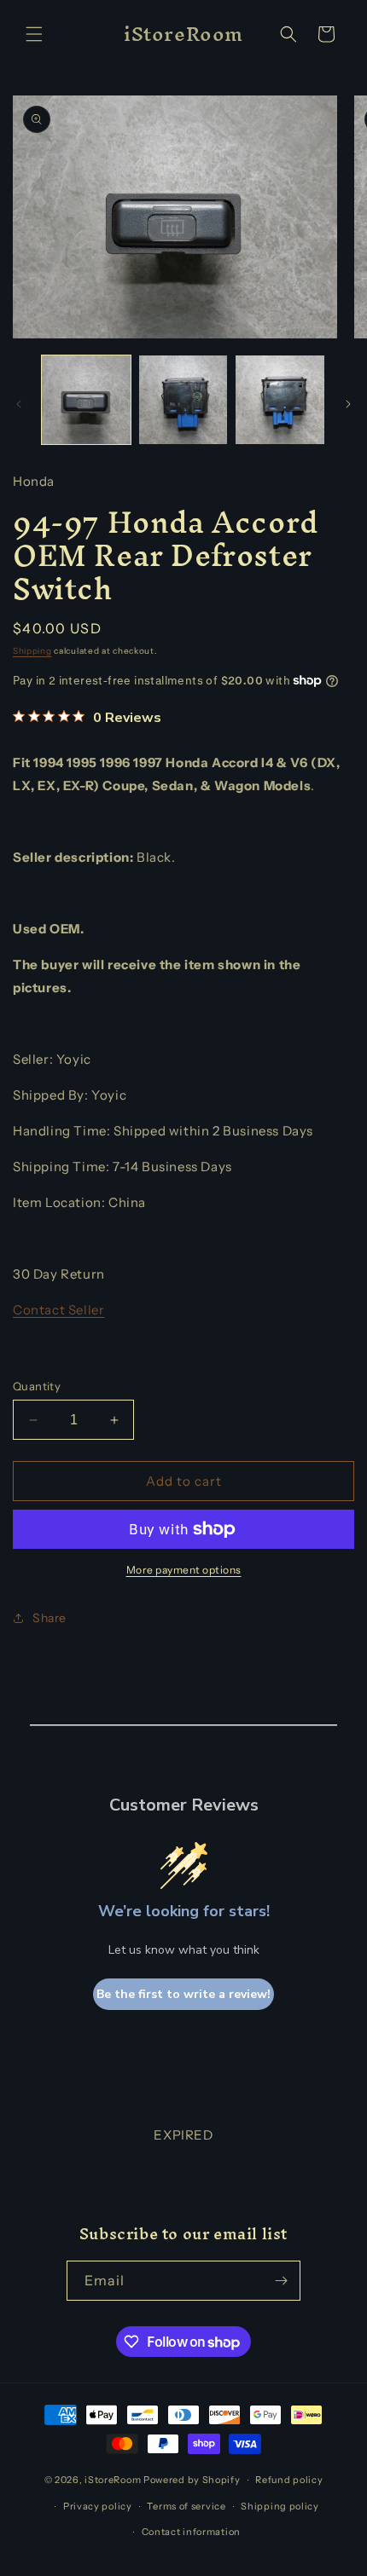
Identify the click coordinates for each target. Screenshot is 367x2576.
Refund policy (289, 2480)
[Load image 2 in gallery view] (183, 400)
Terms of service (186, 2506)
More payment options (184, 1570)
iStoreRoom (113, 2480)
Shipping (32, 651)
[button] (34, 34)
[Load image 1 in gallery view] (86, 400)
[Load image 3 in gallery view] (280, 400)
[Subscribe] (281, 2281)
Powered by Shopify (192, 2480)
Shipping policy (280, 2506)
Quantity (37, 1386)
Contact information (191, 2532)
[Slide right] (348, 404)
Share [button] (50, 1618)
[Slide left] (19, 404)
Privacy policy (98, 2506)
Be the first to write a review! (183, 1994)
